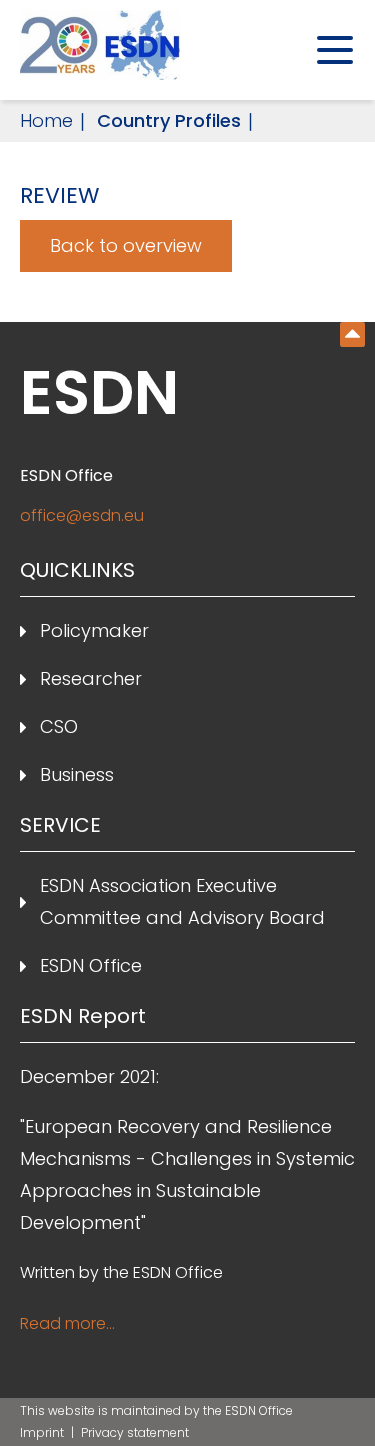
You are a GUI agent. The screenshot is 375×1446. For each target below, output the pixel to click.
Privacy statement (135, 1432)
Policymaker (94, 630)
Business (77, 774)
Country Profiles (169, 120)
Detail (352, 334)
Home (46, 120)
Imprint (43, 1432)
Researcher (91, 678)
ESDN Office (91, 965)
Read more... (67, 1323)
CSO (59, 726)
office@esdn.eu (82, 515)
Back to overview (126, 245)
